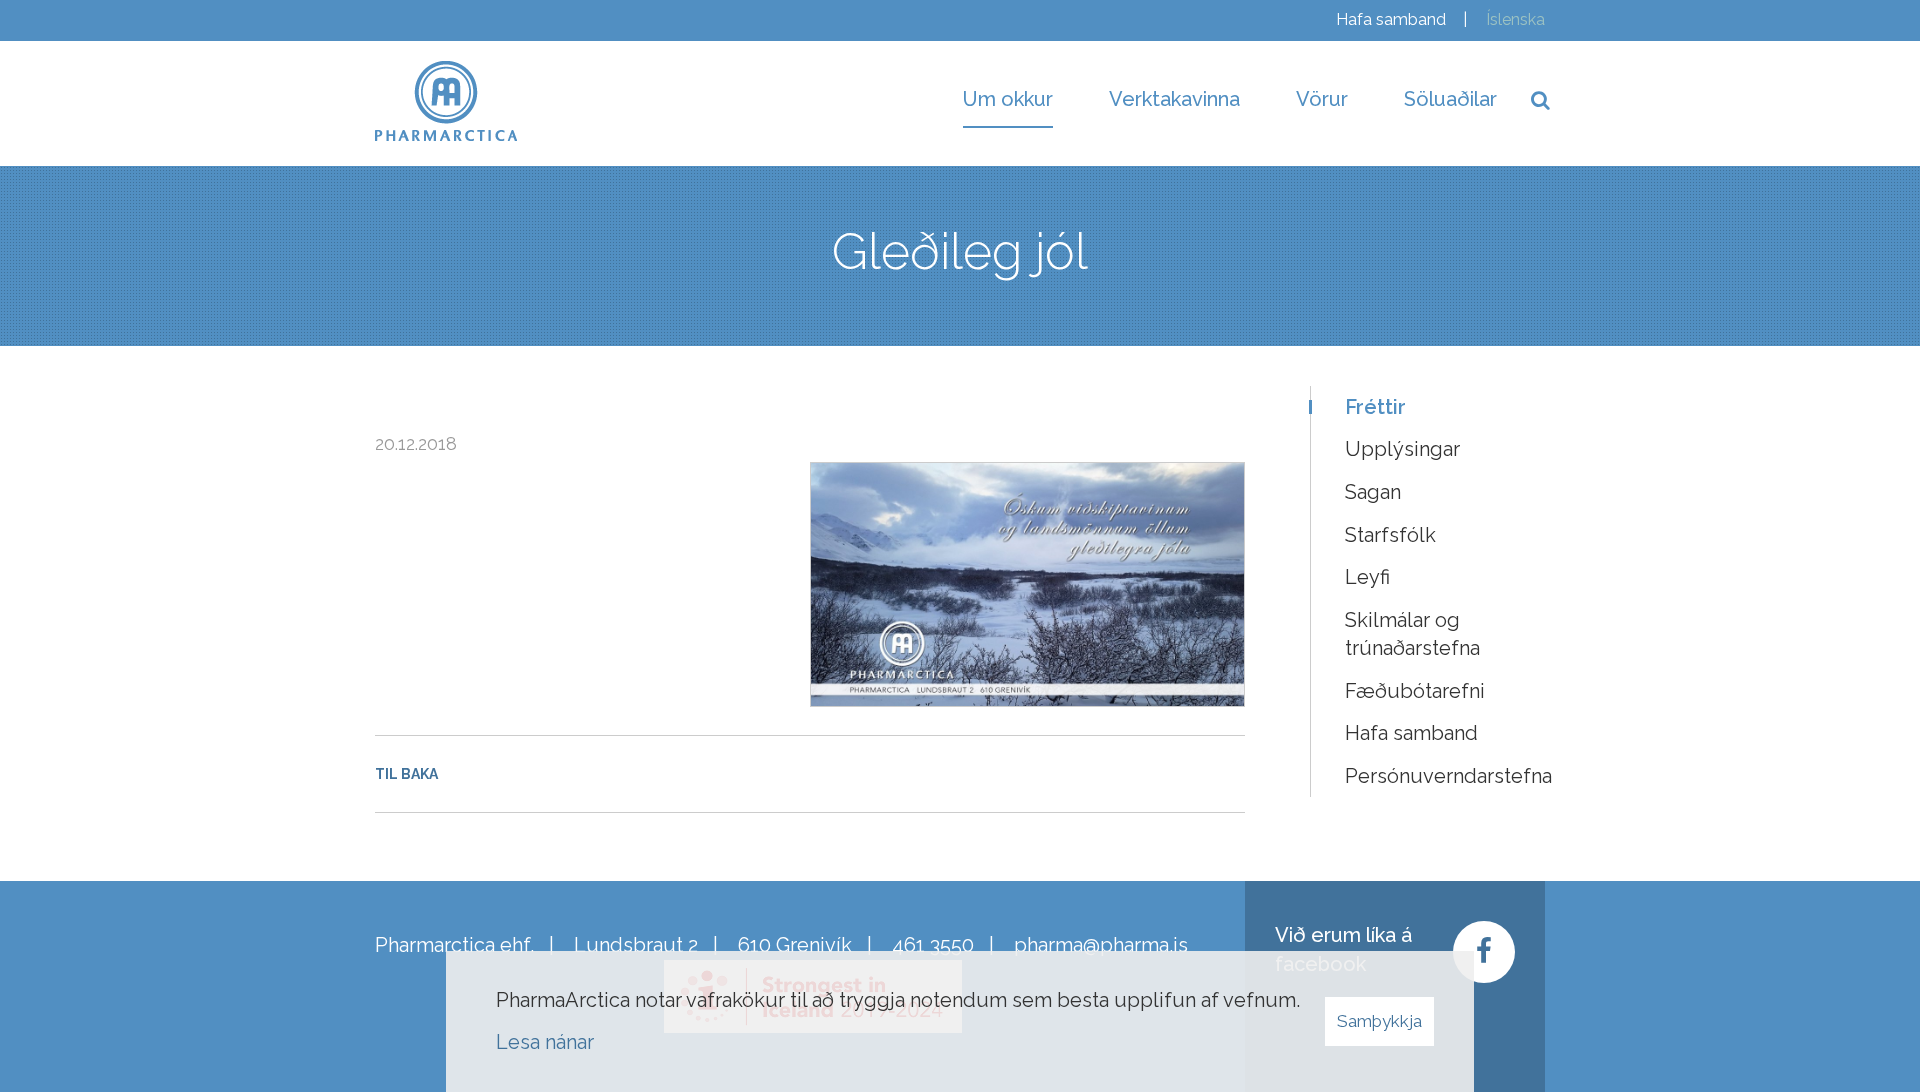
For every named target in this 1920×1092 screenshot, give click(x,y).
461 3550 (933, 945)
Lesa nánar (545, 1042)
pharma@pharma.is (1101, 945)
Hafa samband (1391, 19)
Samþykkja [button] (1379, 1021)
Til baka (406, 774)
